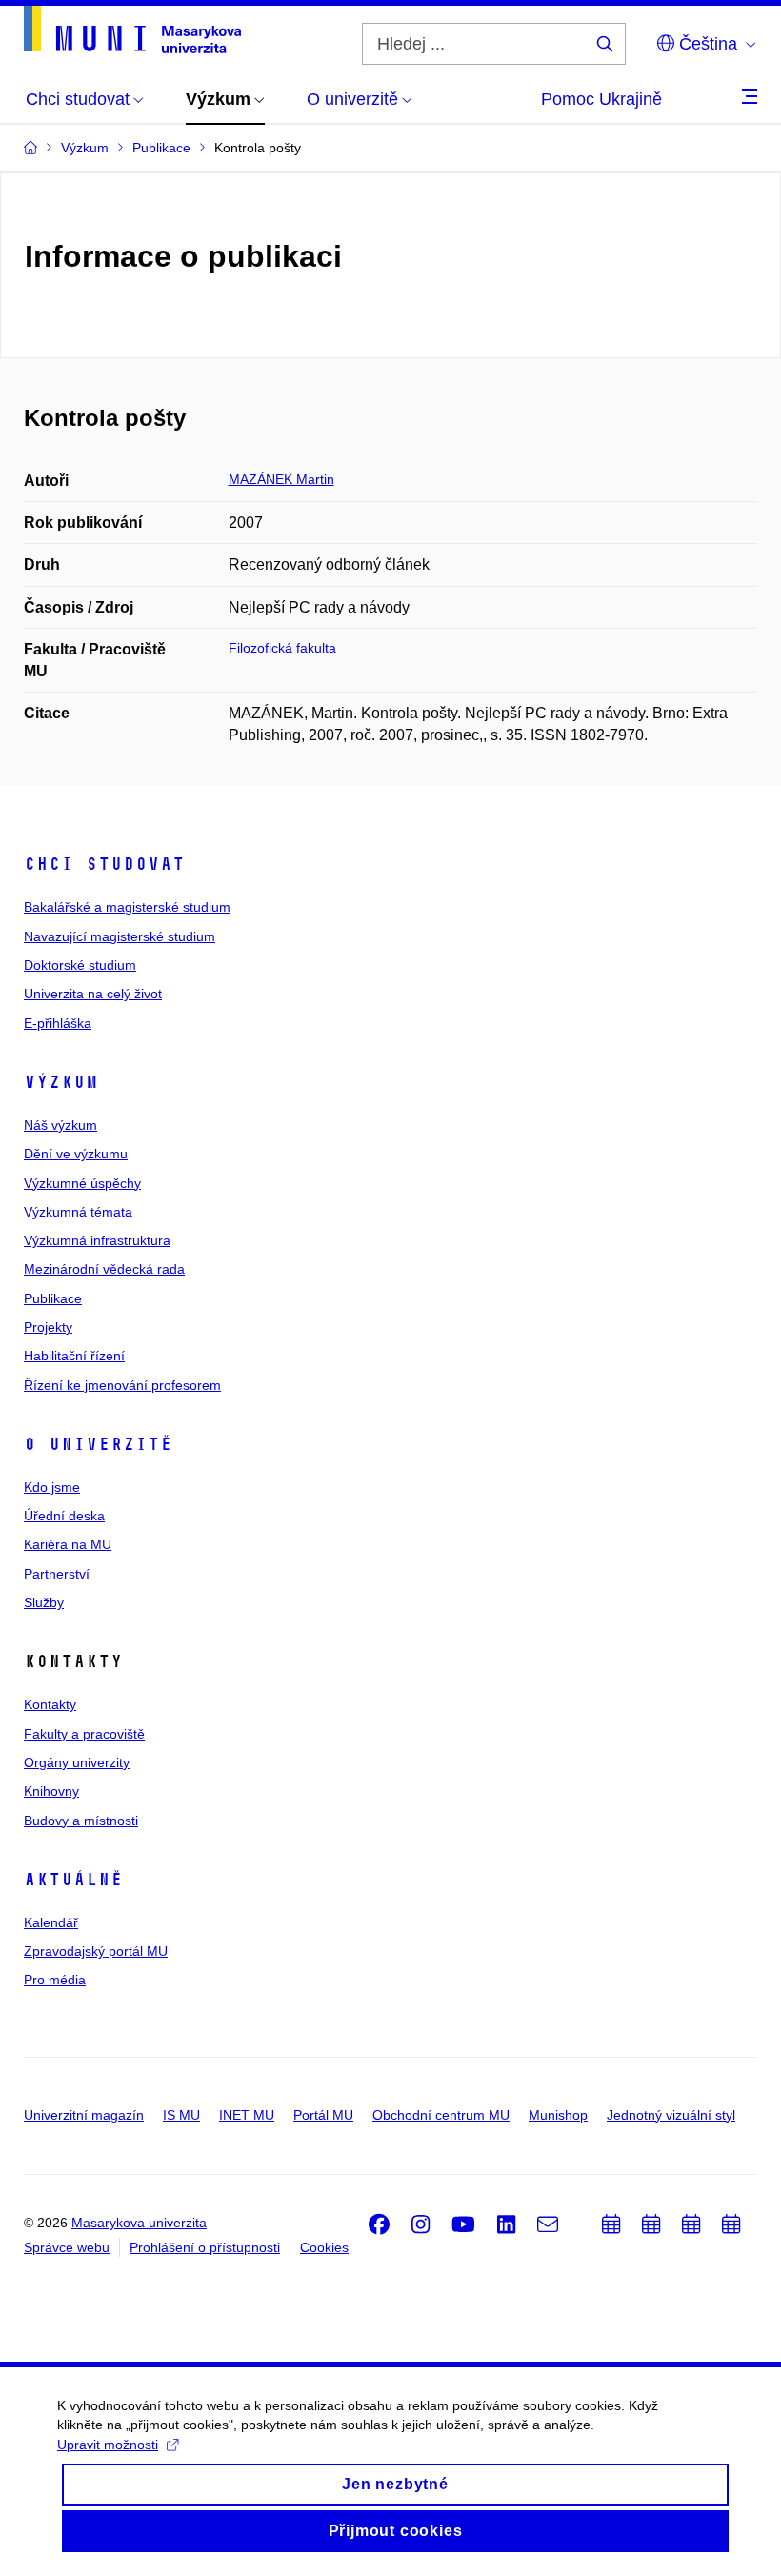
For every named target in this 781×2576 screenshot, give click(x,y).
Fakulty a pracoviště (84, 1734)
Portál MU (323, 2115)
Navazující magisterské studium (120, 936)
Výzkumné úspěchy (82, 1183)
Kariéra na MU (68, 1544)
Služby (44, 1602)
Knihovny (51, 1791)
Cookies (324, 2247)
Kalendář (51, 1922)
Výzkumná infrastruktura (97, 1240)
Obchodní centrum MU (441, 2115)
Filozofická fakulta (282, 648)
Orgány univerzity (77, 1762)
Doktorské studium (80, 965)
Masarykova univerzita (139, 2223)
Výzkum (61, 1082)
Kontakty (50, 1704)
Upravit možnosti (108, 2445)
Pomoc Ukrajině (601, 99)
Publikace (53, 1298)
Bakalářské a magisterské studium (127, 907)
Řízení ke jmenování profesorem (122, 1385)
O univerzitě (98, 1444)
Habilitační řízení (74, 1356)
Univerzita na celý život (93, 994)
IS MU (181, 2115)
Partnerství (57, 1574)
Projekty (48, 1327)
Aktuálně (73, 1880)
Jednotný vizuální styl (671, 2115)
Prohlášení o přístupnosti (205, 2247)
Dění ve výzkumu (76, 1154)
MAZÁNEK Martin (281, 479)
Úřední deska (64, 1516)
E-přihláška (58, 1023)
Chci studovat (104, 864)
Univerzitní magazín (84, 2115)
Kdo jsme (52, 1487)
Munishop (558, 2115)
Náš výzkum (60, 1125)
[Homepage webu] (132, 30)
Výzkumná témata (78, 1212)
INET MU (247, 2115)
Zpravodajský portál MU (96, 1951)
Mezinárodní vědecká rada (104, 1269)
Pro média (55, 1980)
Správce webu (67, 2247)
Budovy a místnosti (81, 1821)
